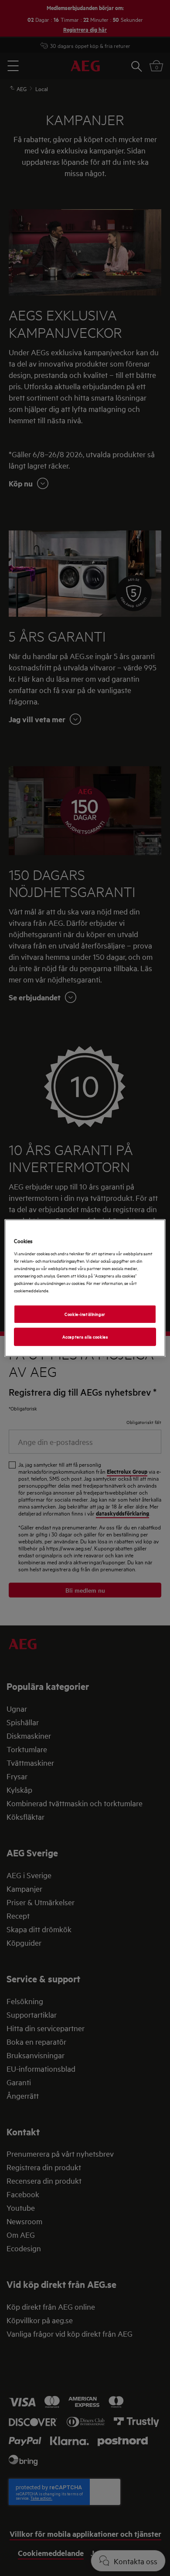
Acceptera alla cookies (85, 1336)
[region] (85, 1288)
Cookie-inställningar (85, 1314)
